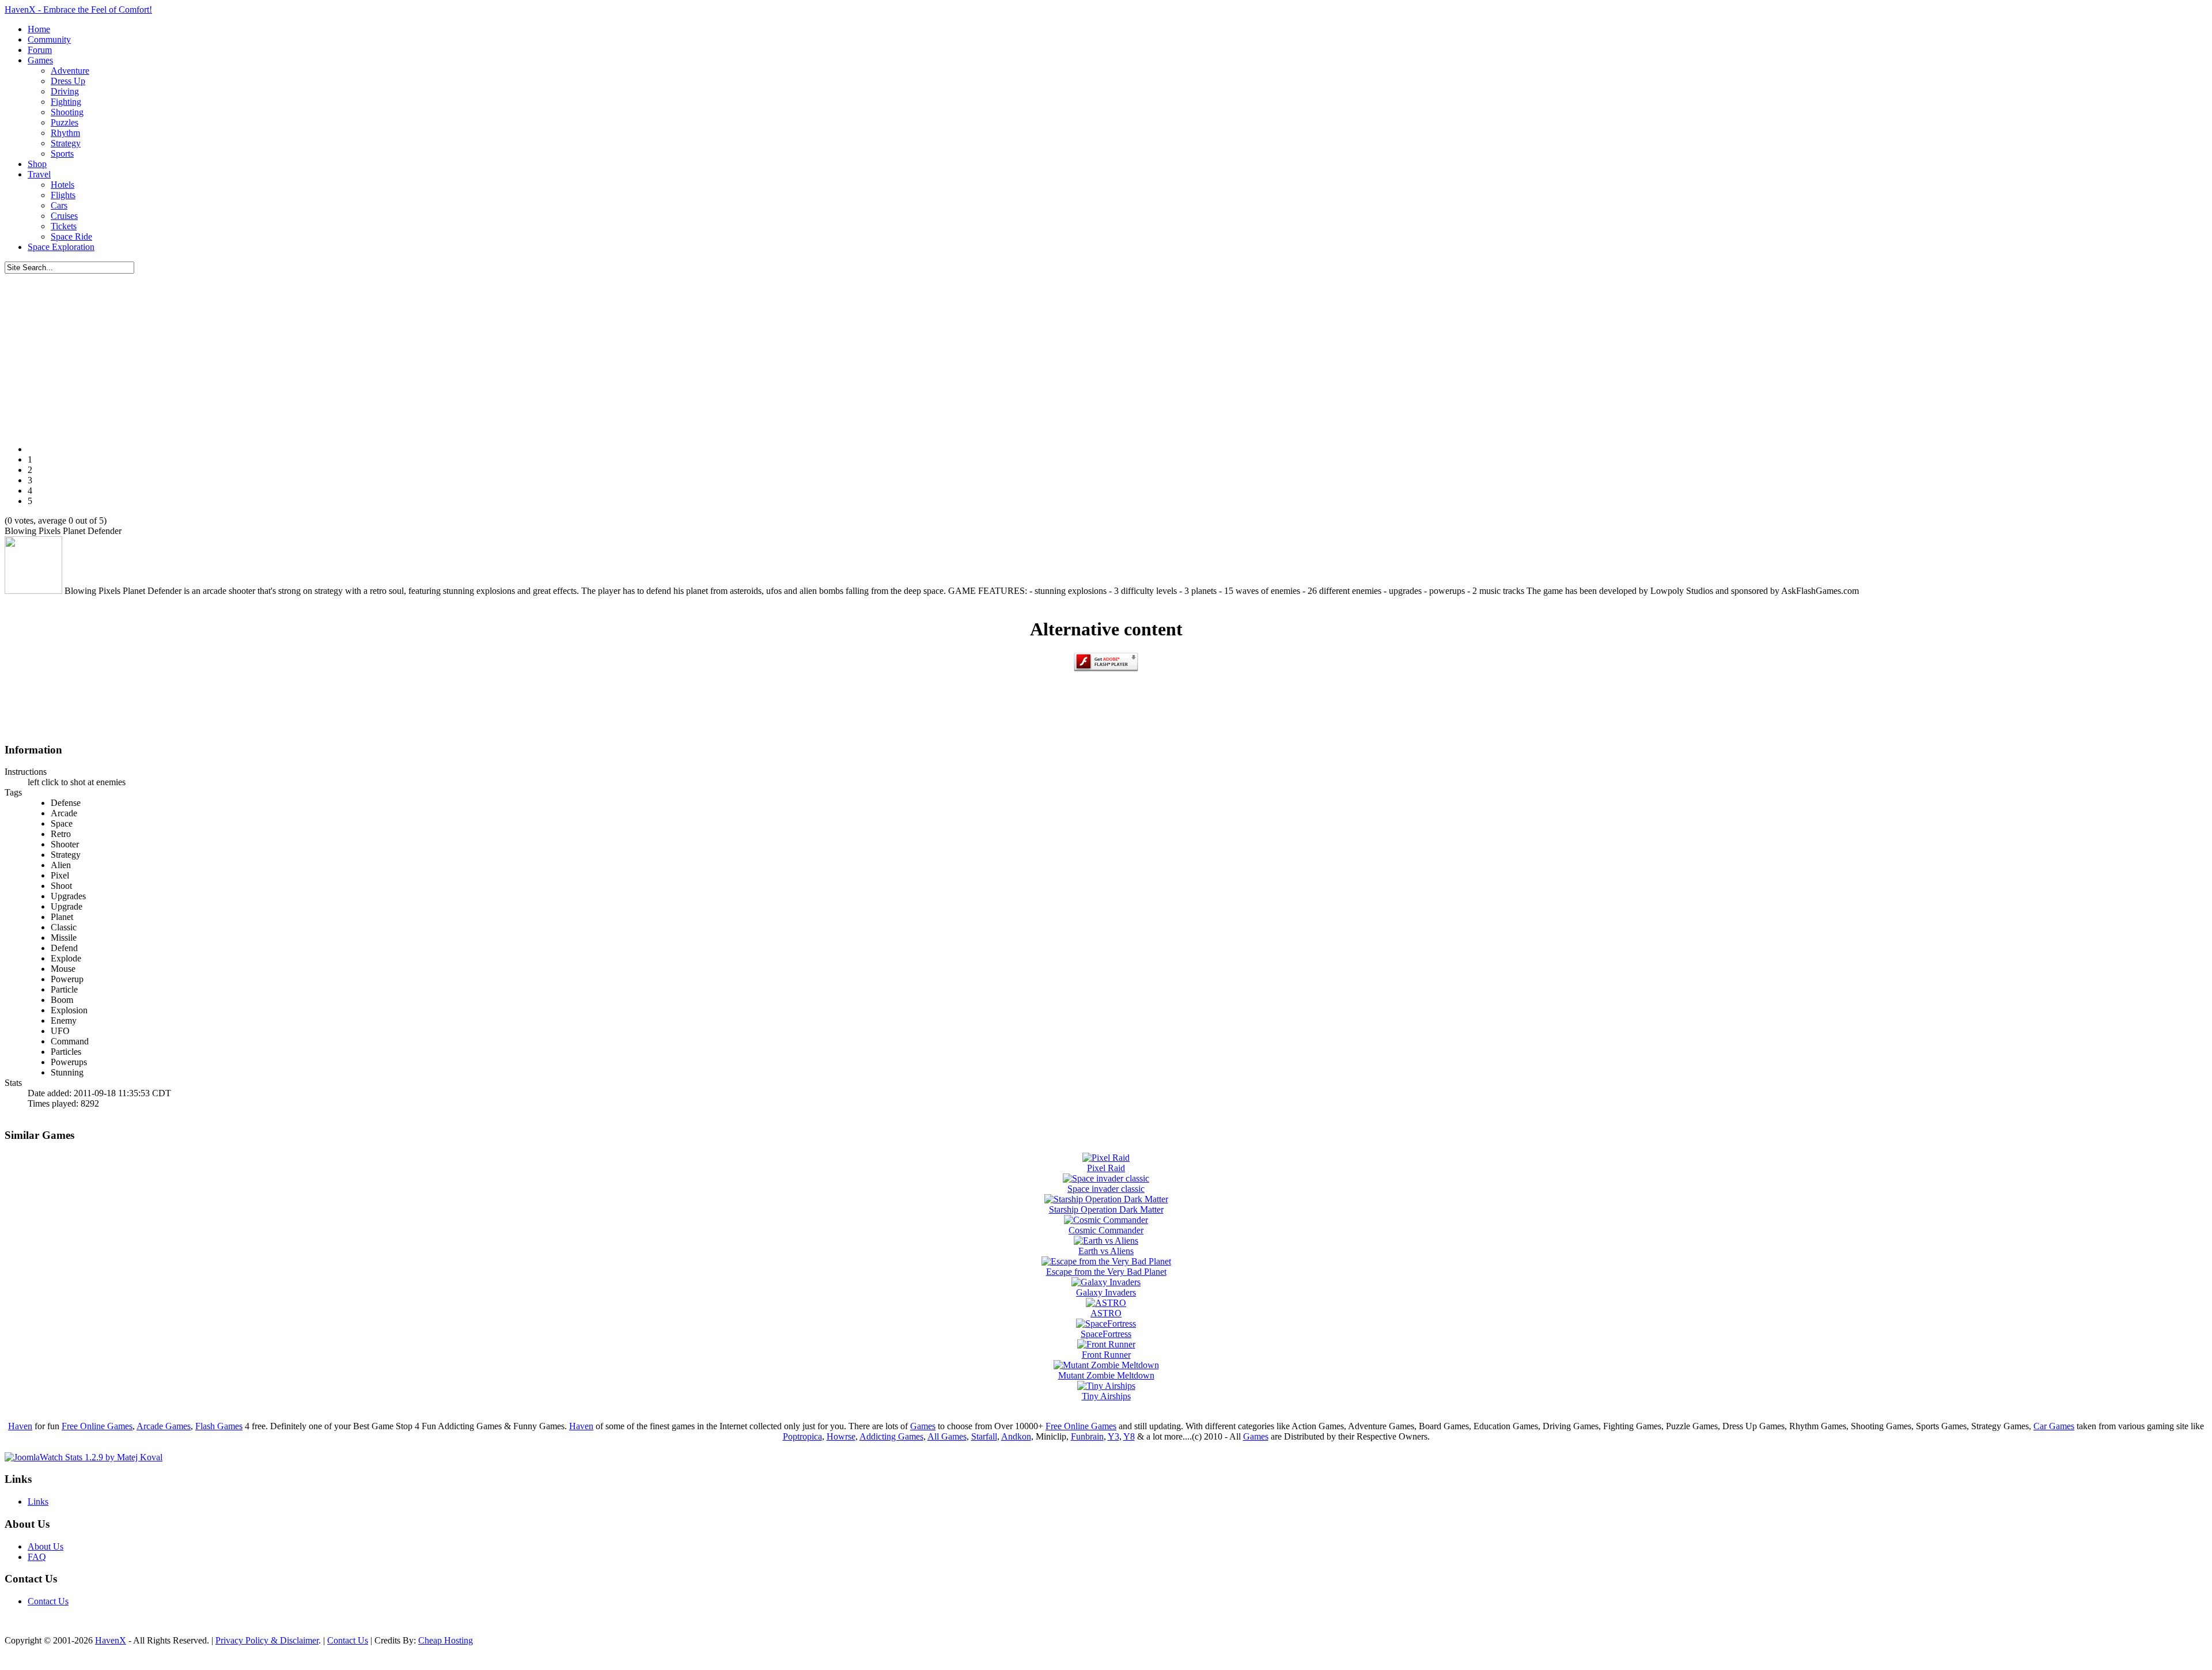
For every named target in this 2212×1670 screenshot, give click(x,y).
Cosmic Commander (1106, 1230)
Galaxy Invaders (1106, 1292)
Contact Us (48, 1601)
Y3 (1113, 1436)
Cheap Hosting (446, 1640)
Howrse (841, 1436)
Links (38, 1502)
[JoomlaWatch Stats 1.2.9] (84, 1457)
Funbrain (1087, 1436)
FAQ (37, 1557)
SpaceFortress (1106, 1334)
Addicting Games (891, 1436)
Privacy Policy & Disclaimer (267, 1640)
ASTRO (1106, 1313)
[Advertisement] (1106, 354)
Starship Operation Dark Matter (1106, 1209)
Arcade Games (164, 1426)
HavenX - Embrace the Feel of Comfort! (78, 10)
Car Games (2054, 1426)
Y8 (1129, 1436)
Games (923, 1426)
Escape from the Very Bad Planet (1106, 1272)
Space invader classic (1106, 1189)
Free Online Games (97, 1426)
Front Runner (1106, 1355)
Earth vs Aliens (1106, 1251)
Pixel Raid (1106, 1168)
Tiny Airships (1106, 1396)
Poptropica (802, 1436)
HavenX (111, 1640)
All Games (947, 1436)
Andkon (1016, 1436)
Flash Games (219, 1426)
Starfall (984, 1436)
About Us (46, 1546)
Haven (20, 1426)
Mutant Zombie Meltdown (1106, 1375)
